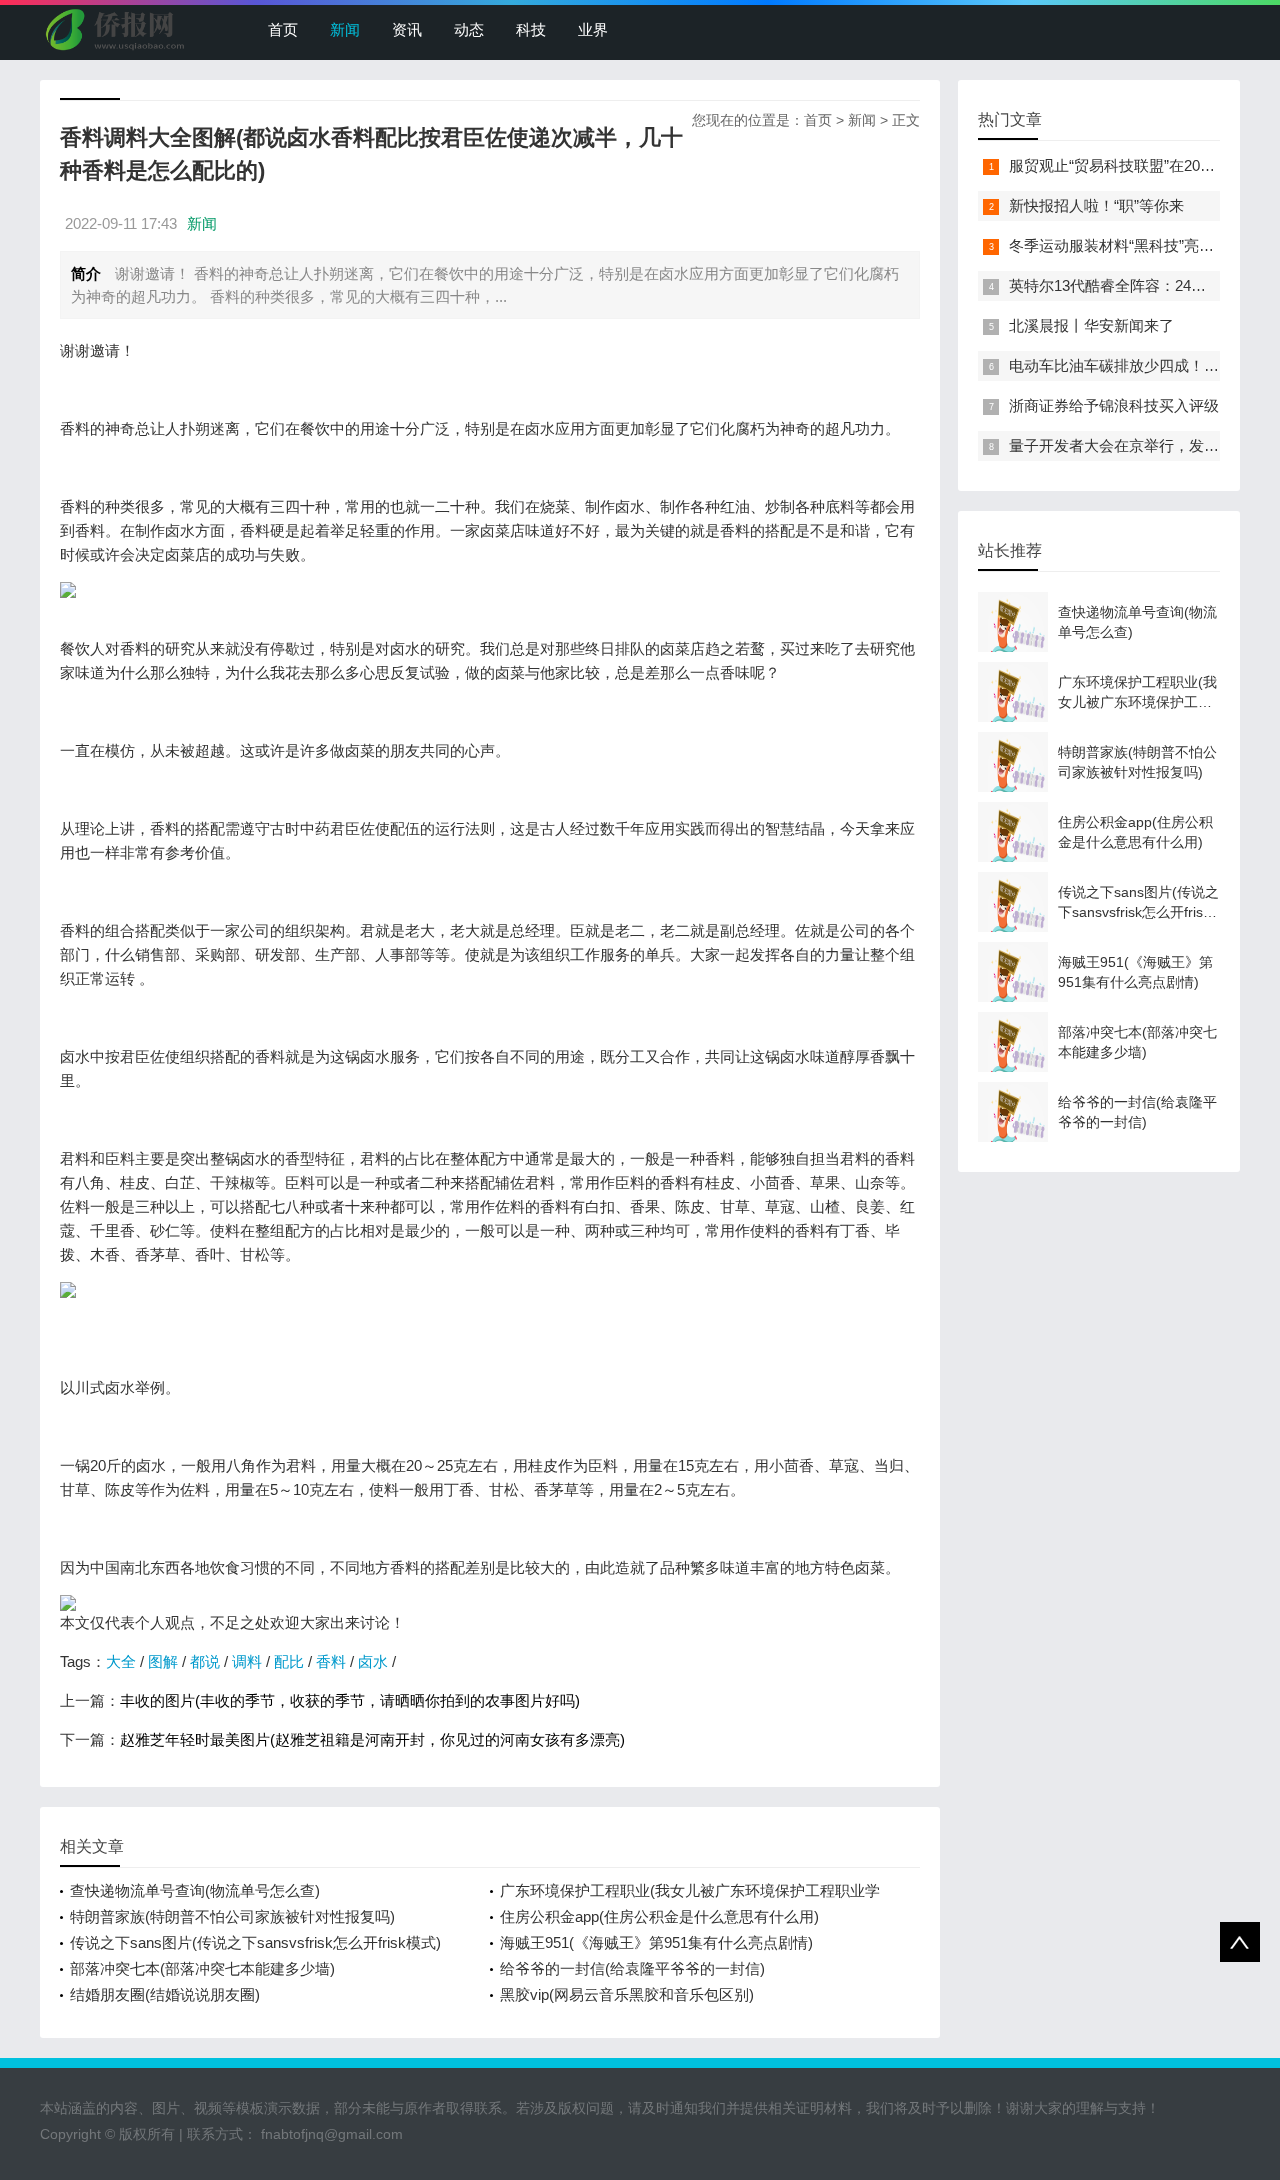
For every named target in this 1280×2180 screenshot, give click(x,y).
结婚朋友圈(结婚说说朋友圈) (165, 1994)
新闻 (345, 29)
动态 (469, 29)
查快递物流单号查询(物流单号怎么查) (195, 1890)
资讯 (407, 29)
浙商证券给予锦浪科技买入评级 (1114, 405)
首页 (283, 29)
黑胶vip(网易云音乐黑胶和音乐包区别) (627, 1994)
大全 (121, 1661)
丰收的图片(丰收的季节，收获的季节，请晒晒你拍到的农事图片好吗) (350, 1700)
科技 (531, 29)
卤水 (373, 1661)
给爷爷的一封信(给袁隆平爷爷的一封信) (632, 1968)
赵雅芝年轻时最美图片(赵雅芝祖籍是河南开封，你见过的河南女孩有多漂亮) (372, 1739)
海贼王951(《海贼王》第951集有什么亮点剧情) (656, 1942)
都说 (205, 1661)
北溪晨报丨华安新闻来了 (1091, 325)
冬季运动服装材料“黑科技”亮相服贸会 (1134, 245)
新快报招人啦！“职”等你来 (1096, 205)
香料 (331, 1661)
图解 (163, 1661)
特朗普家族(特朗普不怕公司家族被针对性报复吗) (232, 1916)
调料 (247, 1661)
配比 (289, 1661)
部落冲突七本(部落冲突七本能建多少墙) (202, 1968)
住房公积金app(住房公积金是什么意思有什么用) (659, 1916)
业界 (593, 29)
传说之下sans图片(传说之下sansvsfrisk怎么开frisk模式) (255, 1942)
